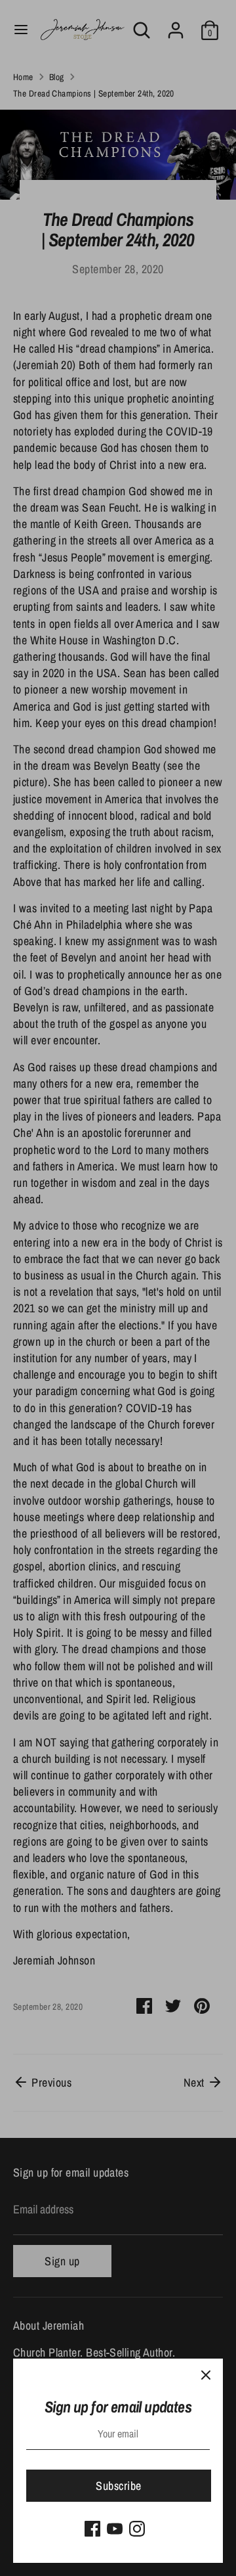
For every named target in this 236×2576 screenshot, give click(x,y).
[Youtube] (115, 2529)
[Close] (206, 2376)
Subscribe (118, 2486)
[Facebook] (92, 2529)
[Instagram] (137, 2529)
